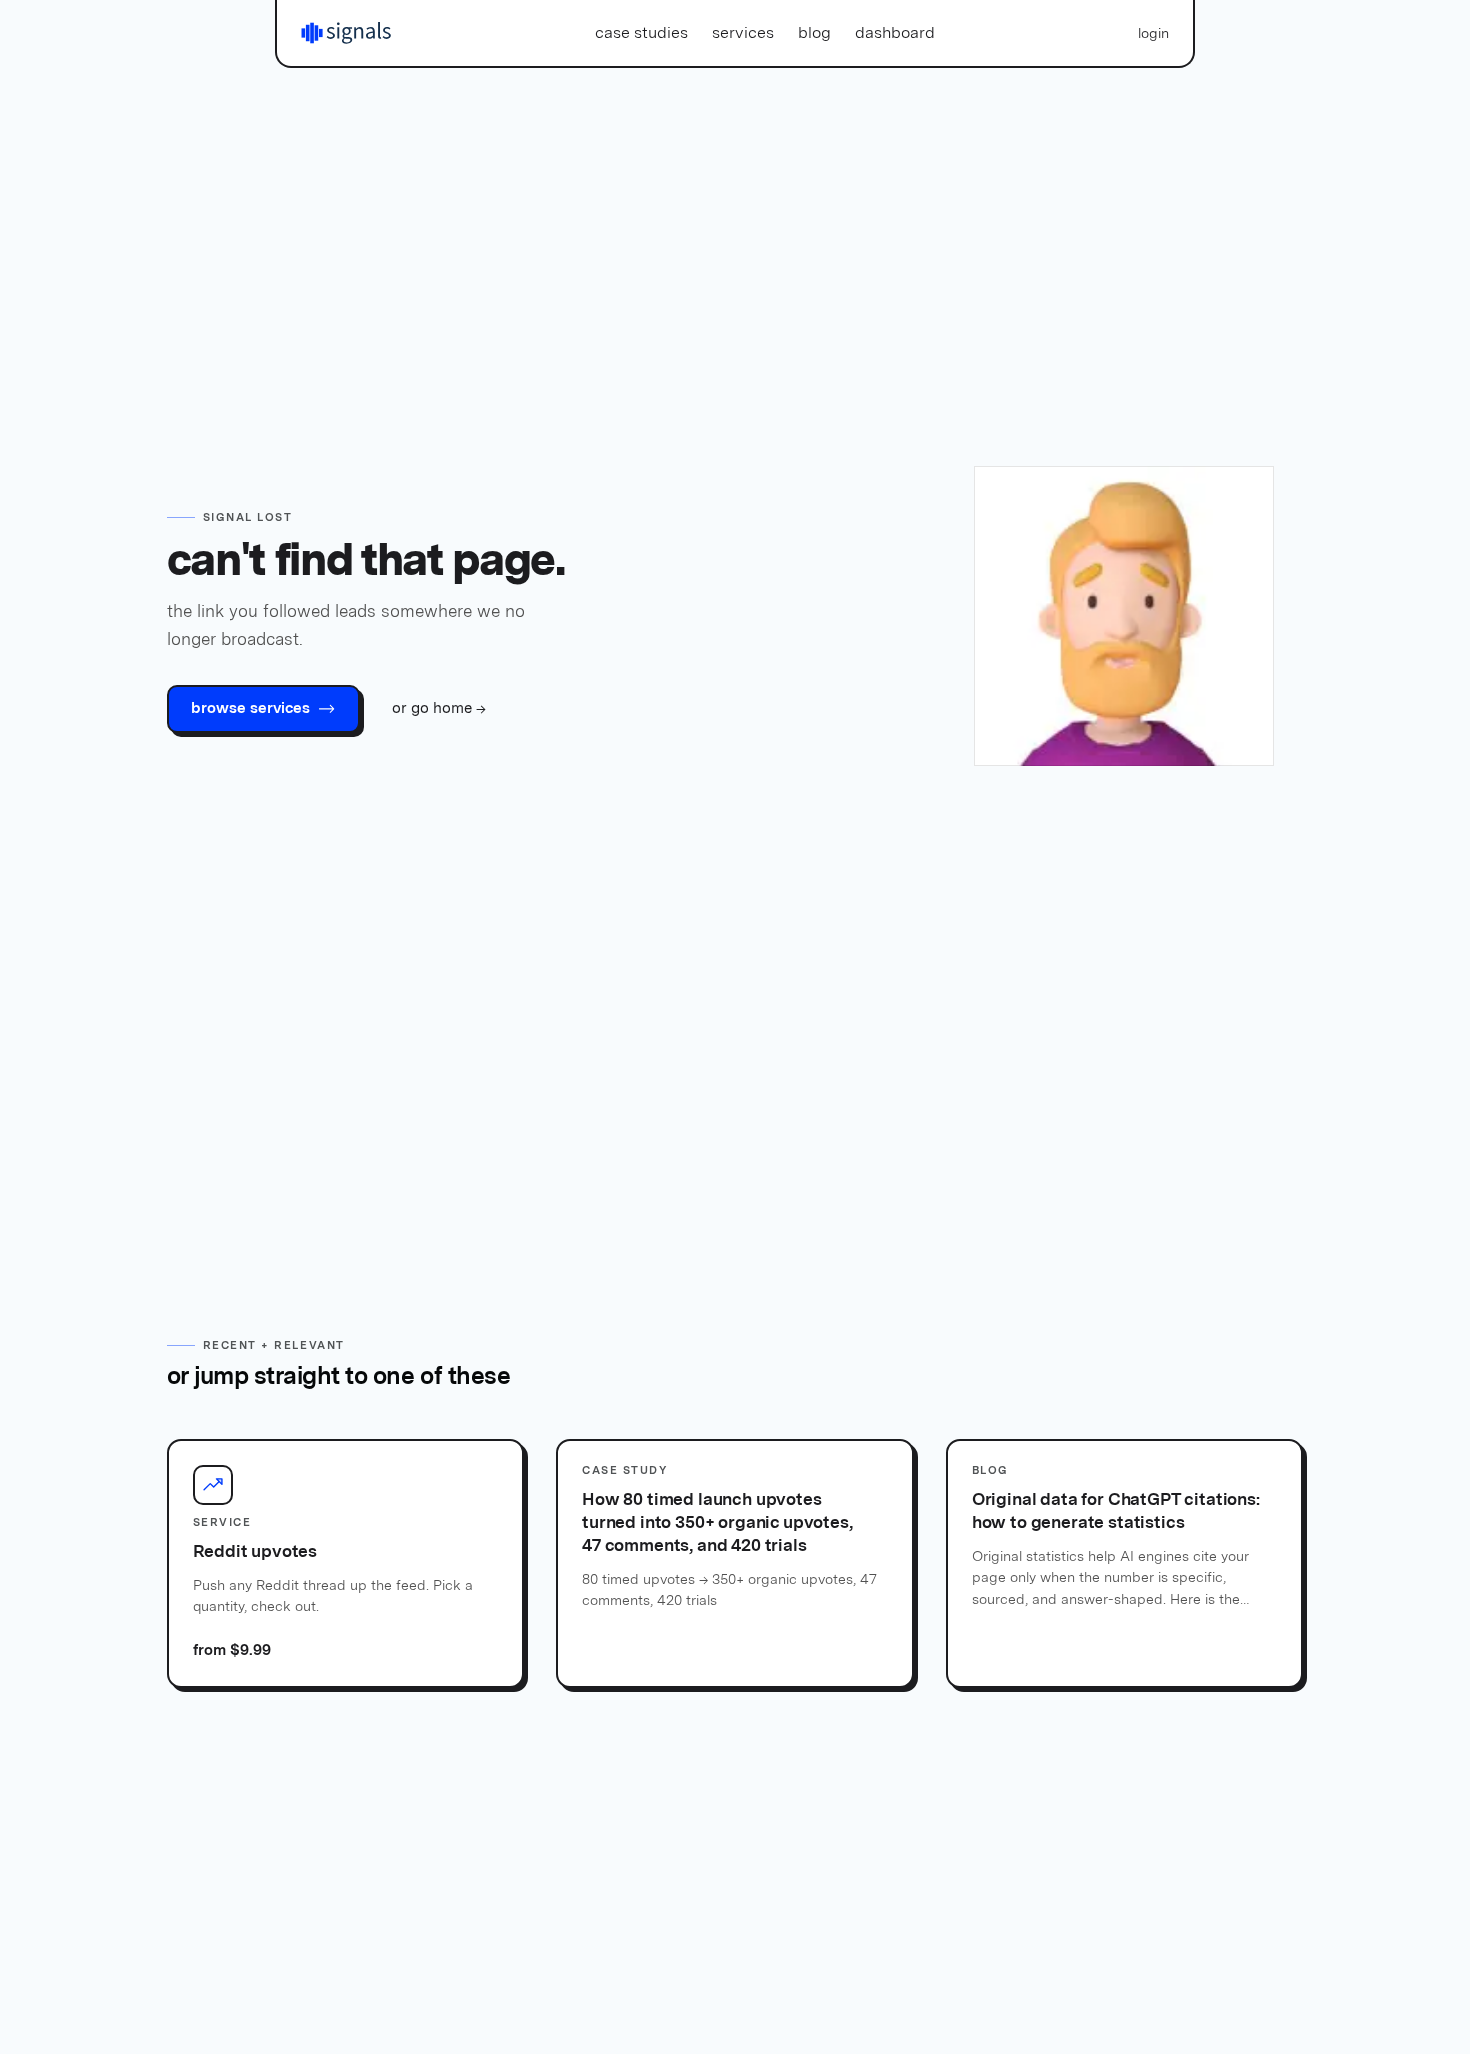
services (743, 32)
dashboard (895, 32)
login (1153, 33)
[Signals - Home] (346, 33)
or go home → (439, 708)
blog (814, 32)
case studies (641, 32)
